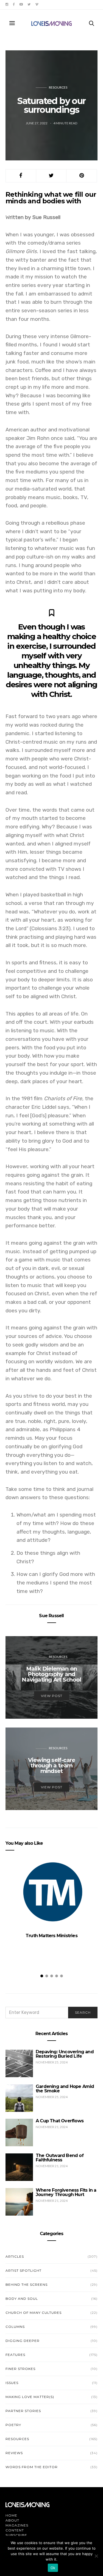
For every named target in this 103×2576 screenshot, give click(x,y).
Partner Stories (23, 2411)
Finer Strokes (20, 2369)
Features (15, 2355)
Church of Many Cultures (34, 2313)
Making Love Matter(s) (30, 2397)
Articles (15, 2256)
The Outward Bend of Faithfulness (60, 2158)
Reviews (14, 2453)
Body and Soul (22, 2299)
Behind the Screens (27, 2285)
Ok (53, 2568)
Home (11, 2515)
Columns (15, 2327)
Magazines (17, 2525)
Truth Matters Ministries (51, 1936)
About (12, 2520)
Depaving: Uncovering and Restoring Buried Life (65, 2054)
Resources (58, 87)
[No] (96, 2556)
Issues (12, 2383)
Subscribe (16, 2535)
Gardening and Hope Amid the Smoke (65, 2089)
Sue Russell (51, 1616)
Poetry (13, 2425)
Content (15, 2530)
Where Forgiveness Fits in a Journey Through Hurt (66, 2192)
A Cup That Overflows (60, 2121)
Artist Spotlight (23, 2270)
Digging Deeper (23, 2341)
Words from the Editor (32, 2467)
